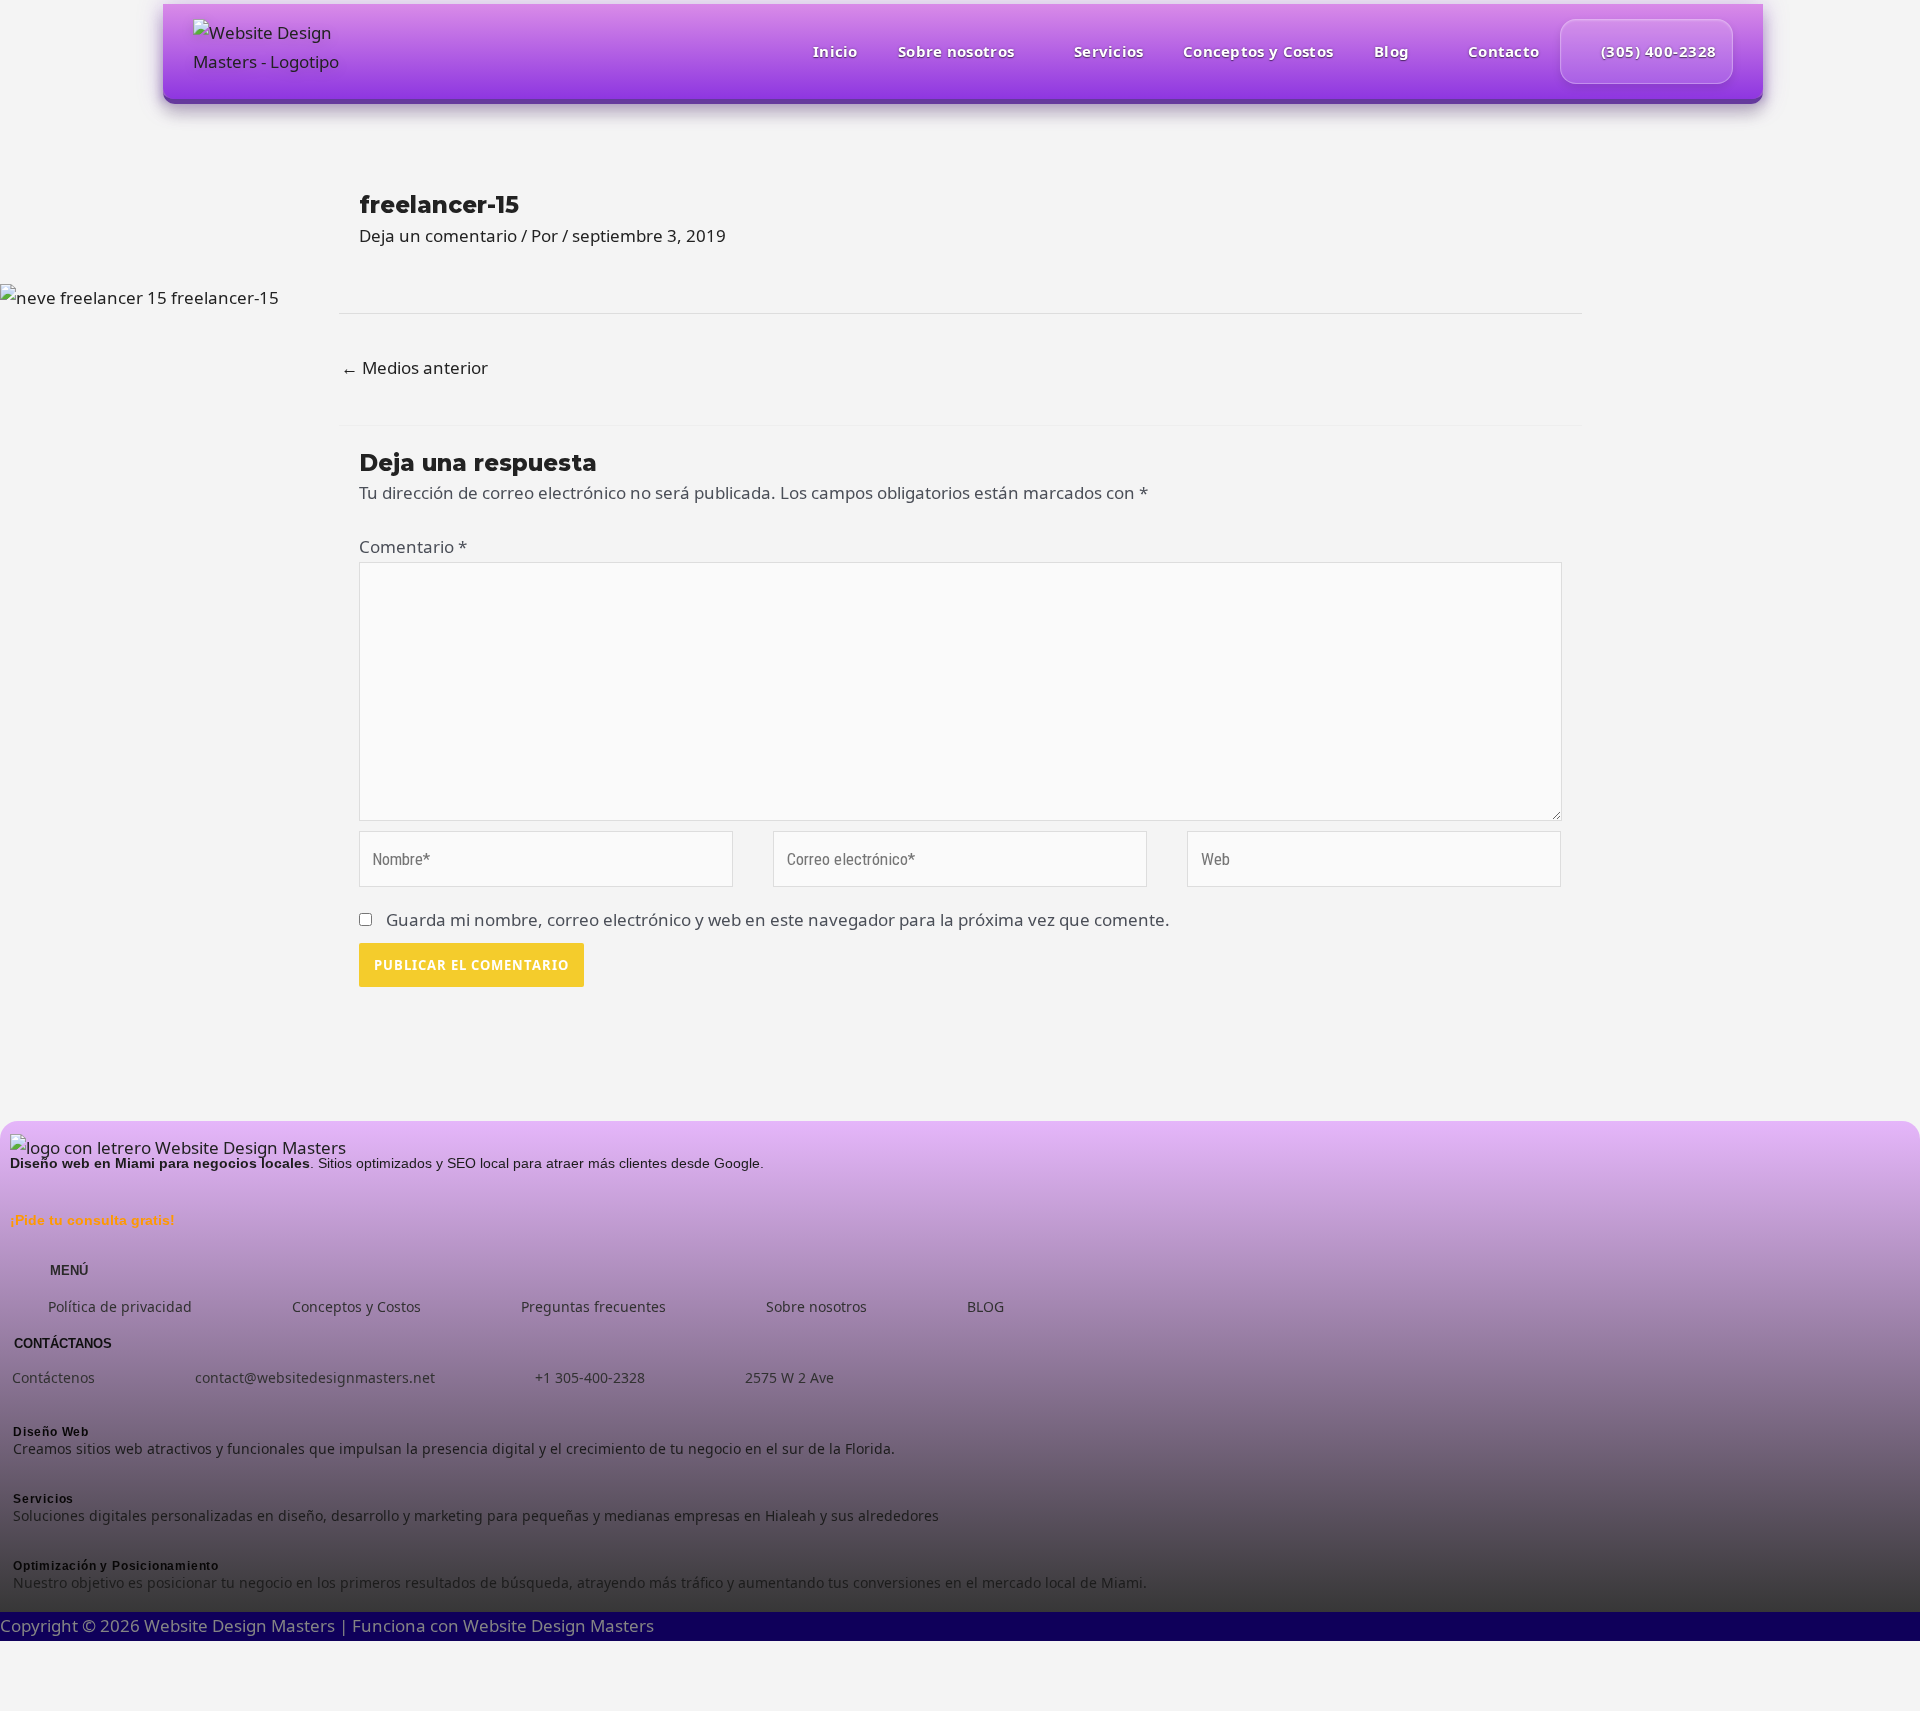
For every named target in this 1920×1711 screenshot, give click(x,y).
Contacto (1503, 51)
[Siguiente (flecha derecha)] (79, 1696)
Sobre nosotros (956, 51)
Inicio (835, 51)
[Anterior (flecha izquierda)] (25, 1696)
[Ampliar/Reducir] (25, 1661)
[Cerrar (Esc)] (187, 1661)
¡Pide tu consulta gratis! (92, 1220)
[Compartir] (133, 1661)
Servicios (1109, 51)
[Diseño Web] (654, 1406)
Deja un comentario (438, 235)
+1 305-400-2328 (590, 1377)
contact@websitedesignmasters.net (315, 1377)
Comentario (413, 546)
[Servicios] (654, 1473)
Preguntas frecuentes (593, 1306)
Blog (1391, 51)
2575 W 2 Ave (789, 1377)
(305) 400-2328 (1659, 51)
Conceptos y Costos (1258, 51)
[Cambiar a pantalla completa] (79, 1661)
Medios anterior (414, 367)
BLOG (985, 1306)
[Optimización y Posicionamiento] (654, 1540)
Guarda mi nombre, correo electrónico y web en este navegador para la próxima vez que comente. (778, 919)
